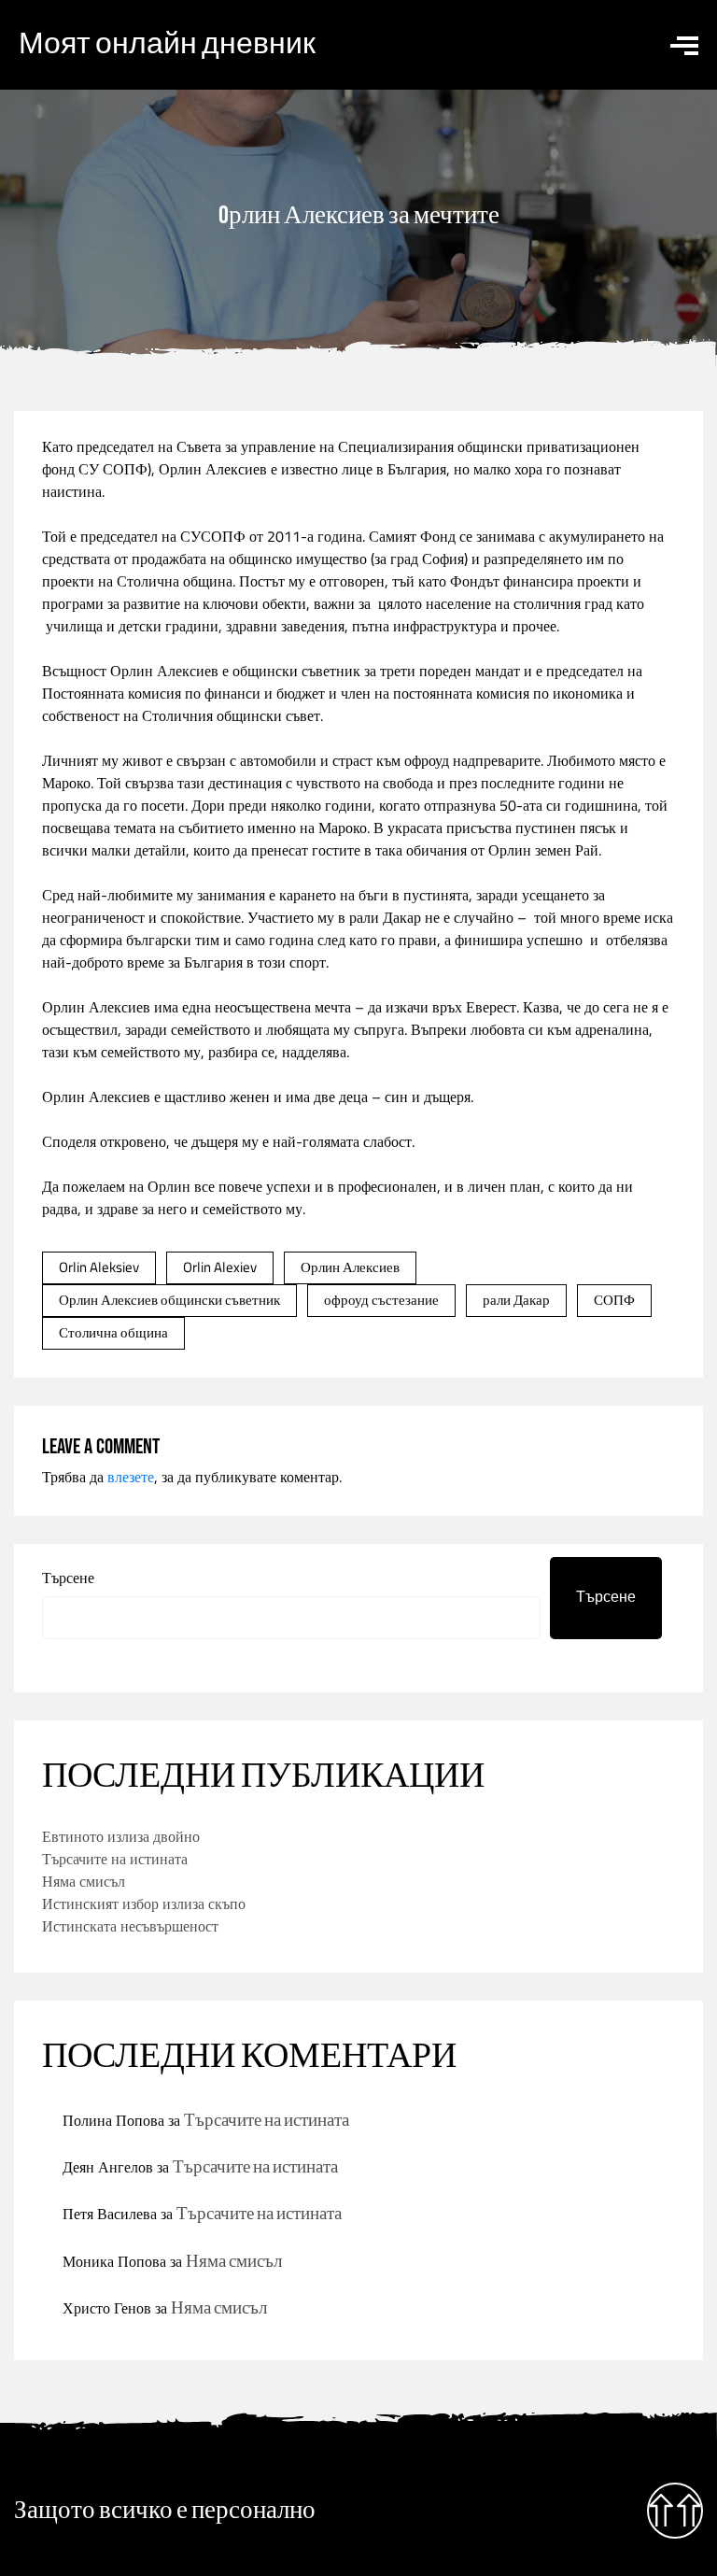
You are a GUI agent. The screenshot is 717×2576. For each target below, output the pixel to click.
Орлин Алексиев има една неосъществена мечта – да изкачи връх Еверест (279, 1007)
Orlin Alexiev (220, 1267)
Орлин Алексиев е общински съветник (235, 671)
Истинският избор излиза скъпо (144, 1904)
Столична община (113, 1332)
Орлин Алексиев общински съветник (169, 1300)
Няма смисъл (84, 1881)
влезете (131, 1477)
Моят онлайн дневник (167, 44)
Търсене (68, 1578)
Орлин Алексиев (213, 469)
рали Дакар (516, 1300)
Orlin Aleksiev (99, 1267)
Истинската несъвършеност (130, 1926)
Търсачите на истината (115, 1859)
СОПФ (614, 1300)
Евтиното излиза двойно (121, 1836)
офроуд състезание (381, 1300)
